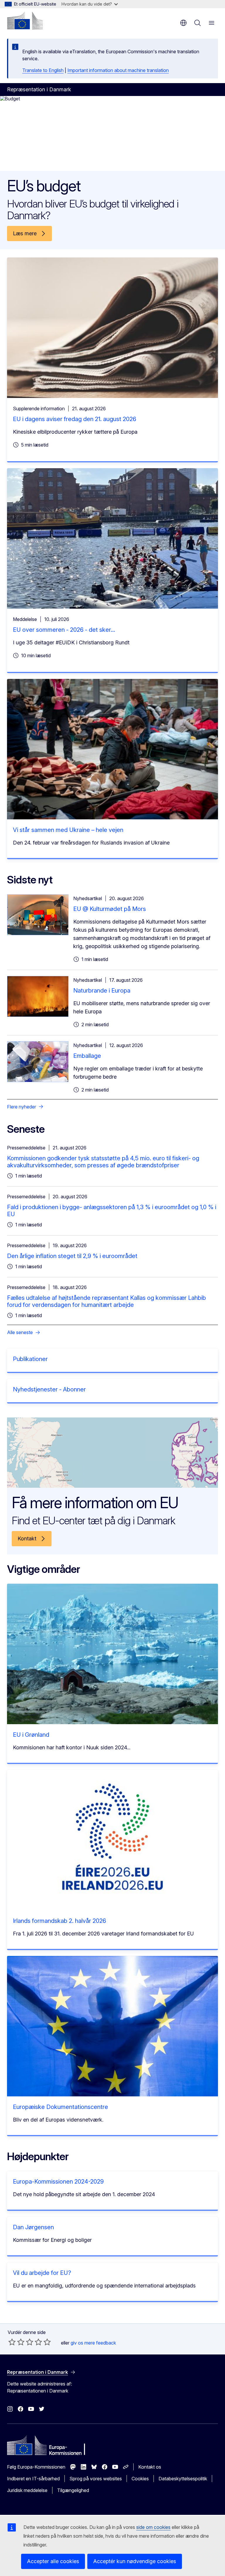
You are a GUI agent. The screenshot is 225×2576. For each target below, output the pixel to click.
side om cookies (153, 2527)
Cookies (140, 2479)
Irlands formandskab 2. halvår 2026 (59, 1921)
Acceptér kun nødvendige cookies (135, 2561)
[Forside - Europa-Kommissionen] (25, 20)
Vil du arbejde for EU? (42, 2273)
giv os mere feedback (93, 2343)
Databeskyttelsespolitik (183, 2479)
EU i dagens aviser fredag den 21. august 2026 (75, 419)
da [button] (183, 23)
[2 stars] (16, 2342)
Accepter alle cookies (53, 2561)
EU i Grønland (31, 1735)
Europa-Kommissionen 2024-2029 (58, 2182)
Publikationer (30, 1359)
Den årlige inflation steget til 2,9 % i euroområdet (72, 1256)
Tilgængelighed (73, 2490)
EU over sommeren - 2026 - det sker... (64, 630)
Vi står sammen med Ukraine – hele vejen (68, 830)
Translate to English (43, 70)
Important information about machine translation (118, 70)
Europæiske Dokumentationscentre (60, 2107)
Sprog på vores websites (96, 2479)
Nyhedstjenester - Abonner (49, 1389)
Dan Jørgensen (33, 2227)
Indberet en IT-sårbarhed (33, 2479)
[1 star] (12, 2342)
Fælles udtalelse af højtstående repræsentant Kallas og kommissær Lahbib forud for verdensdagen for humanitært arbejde (106, 1301)
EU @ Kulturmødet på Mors (110, 909)
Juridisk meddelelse (27, 2490)
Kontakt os (150, 2467)
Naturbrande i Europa (102, 991)
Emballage (87, 1056)
